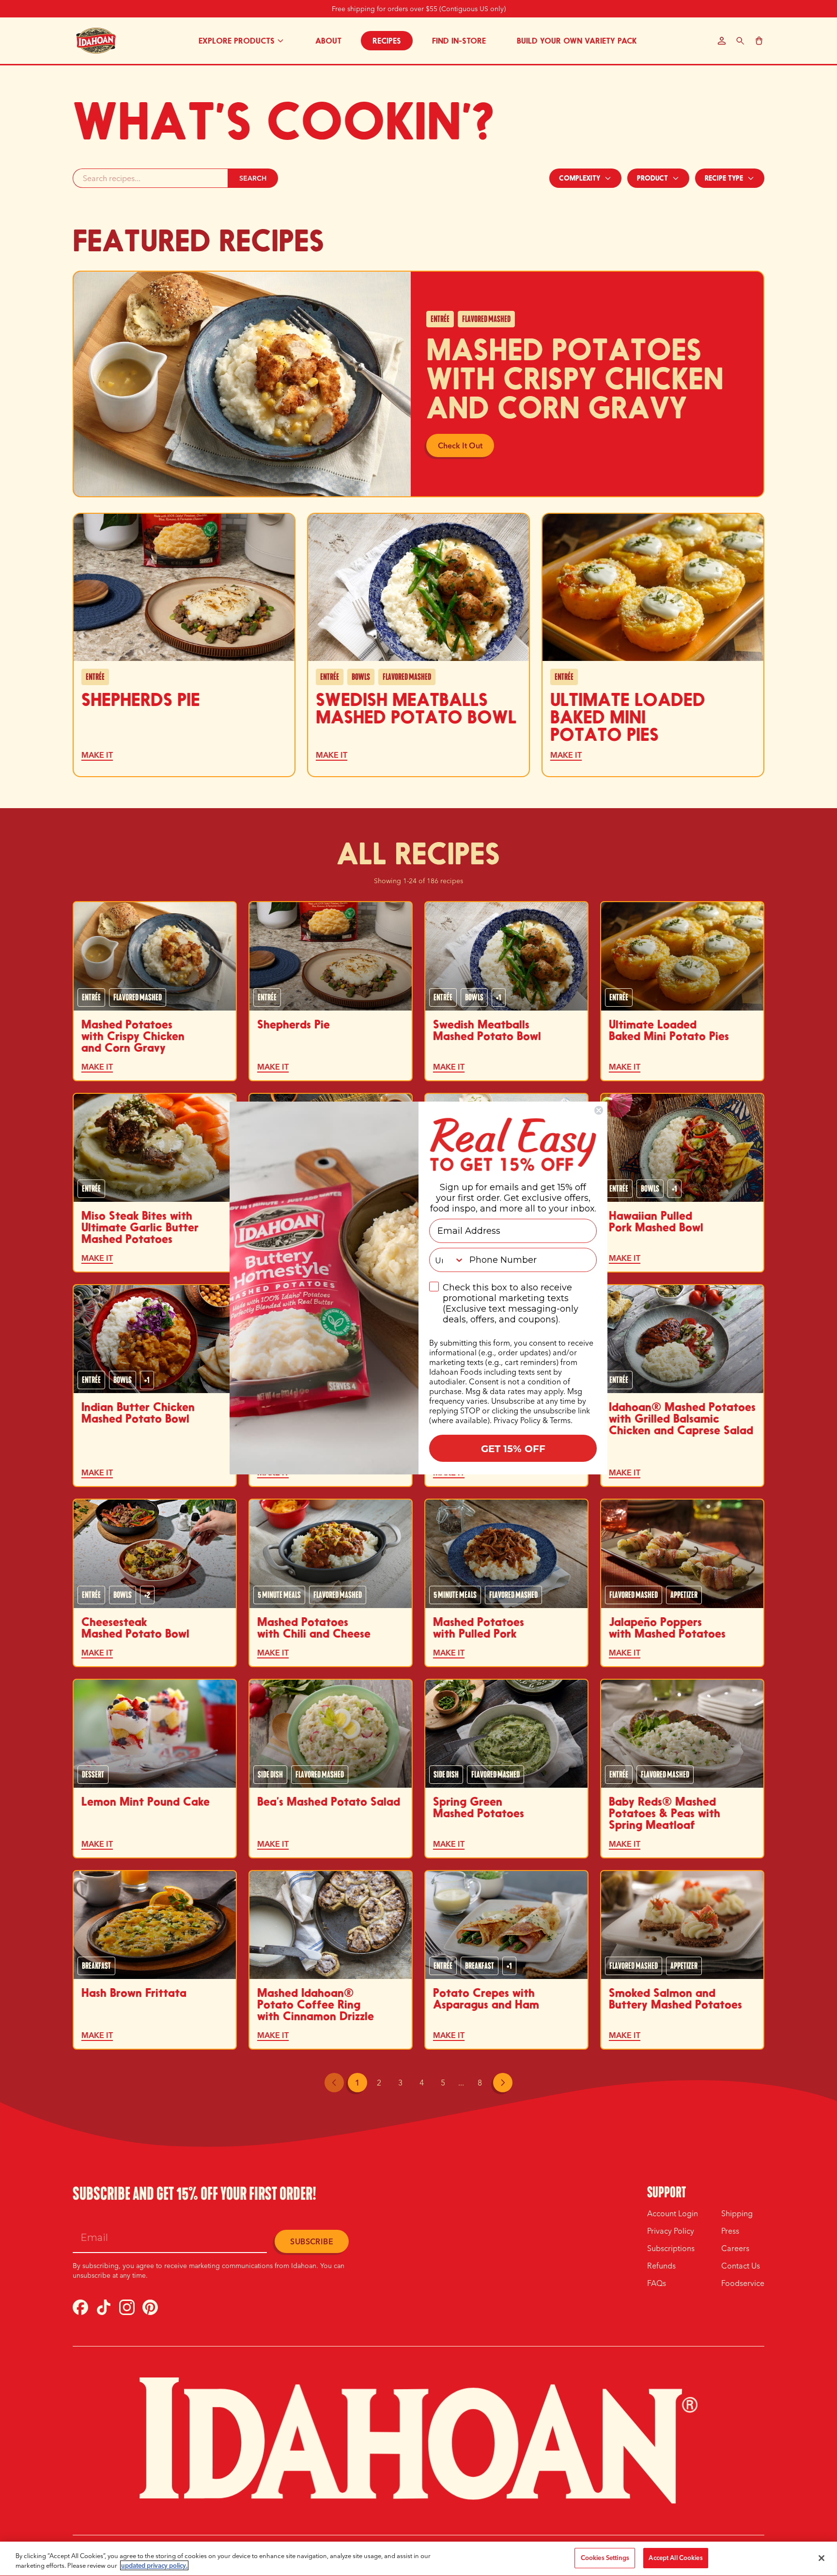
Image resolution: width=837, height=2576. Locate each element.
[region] (418, 2559)
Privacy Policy (517, 1420)
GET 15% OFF (513, 1448)
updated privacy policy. (154, 2565)
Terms (560, 1420)
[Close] (821, 2558)
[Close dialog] (599, 1110)
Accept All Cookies (675, 2558)
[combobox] (447, 1260)
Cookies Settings (605, 2558)
